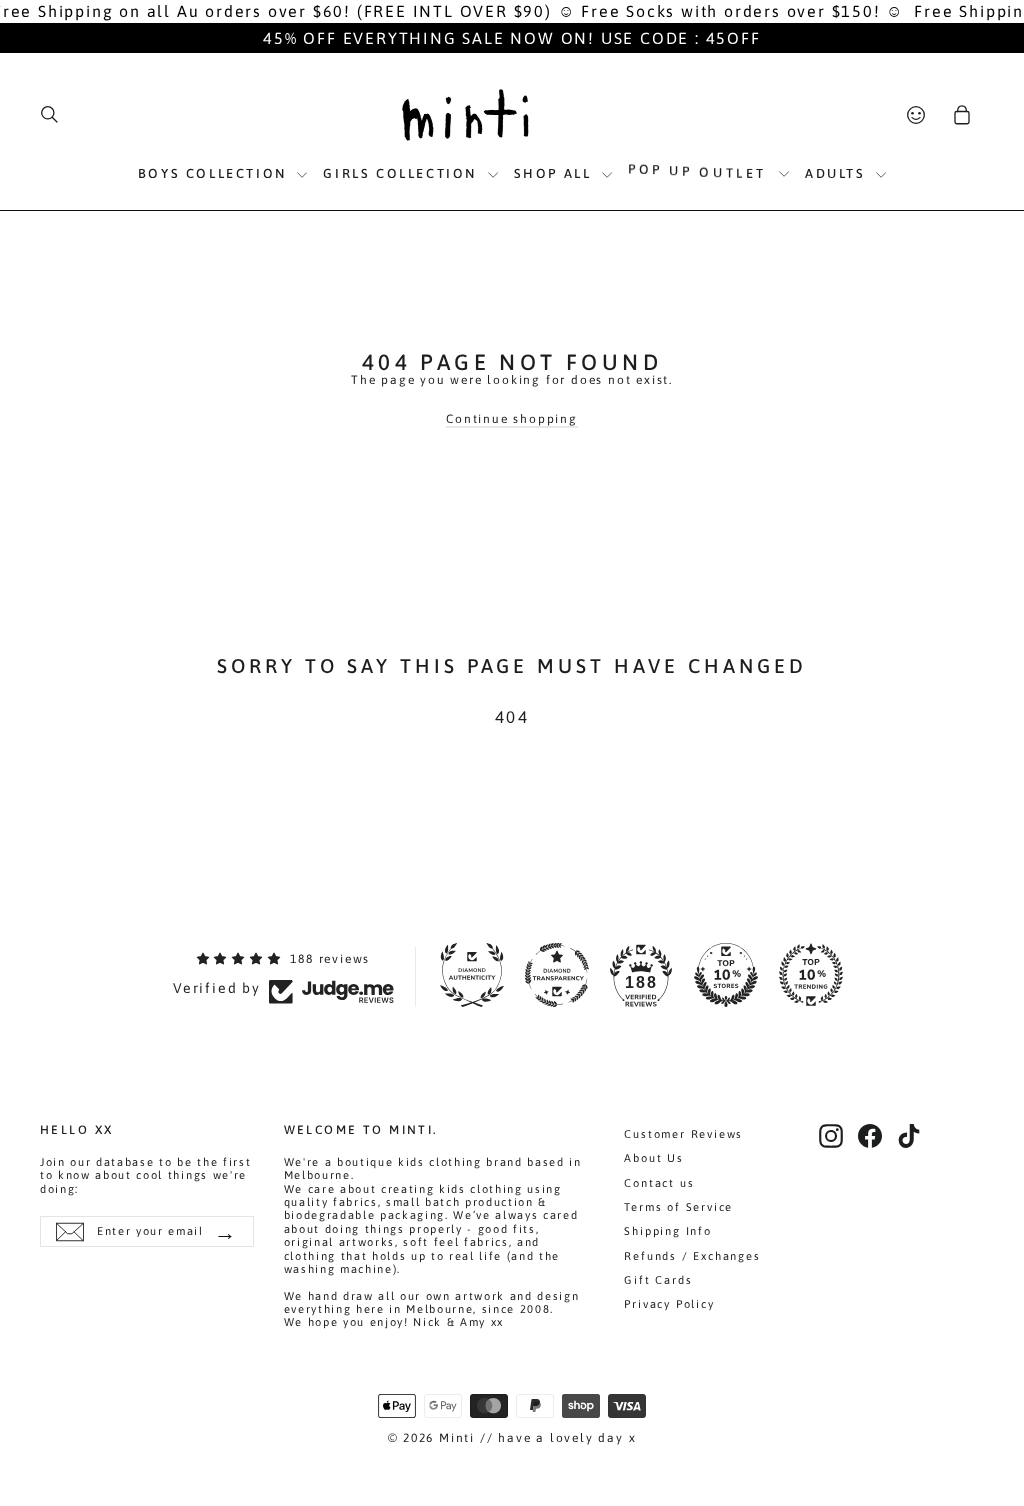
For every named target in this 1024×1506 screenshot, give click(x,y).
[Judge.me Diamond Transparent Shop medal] (557, 975)
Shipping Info (667, 1231)
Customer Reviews (683, 1134)
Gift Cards (658, 1280)
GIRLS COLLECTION (402, 173)
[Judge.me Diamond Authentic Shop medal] (472, 975)
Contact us (659, 1183)
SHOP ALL (555, 173)
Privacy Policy (669, 1304)
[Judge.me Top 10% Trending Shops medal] (811, 975)
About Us (653, 1158)
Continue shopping (512, 419)
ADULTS (838, 173)
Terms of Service (678, 1207)
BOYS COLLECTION (215, 173)
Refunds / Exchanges (692, 1256)
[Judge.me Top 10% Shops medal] (726, 975)
